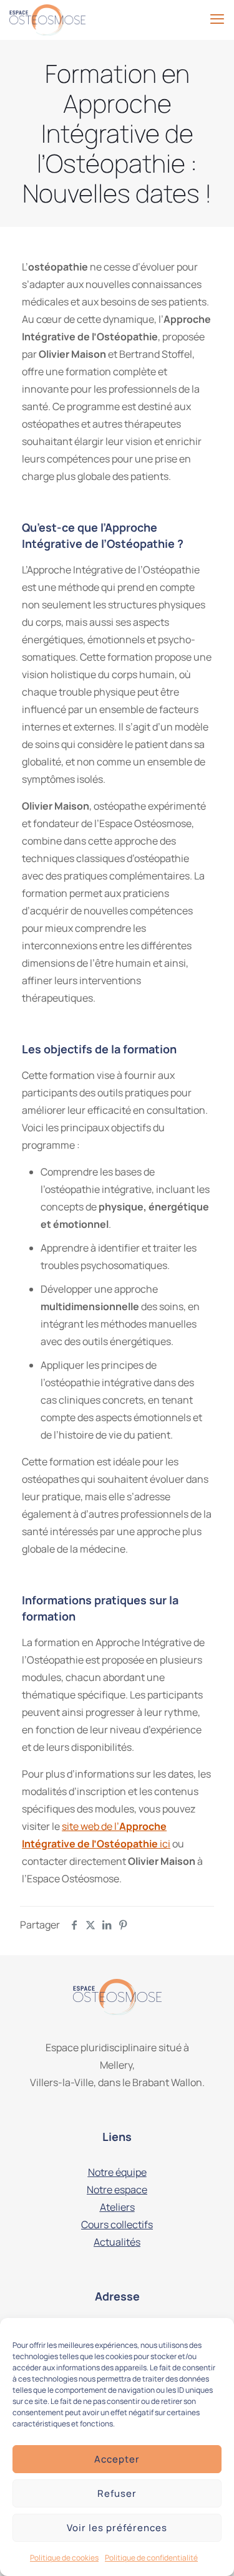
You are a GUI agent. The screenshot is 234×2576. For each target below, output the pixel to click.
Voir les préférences (117, 2528)
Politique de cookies (64, 2558)
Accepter (117, 2459)
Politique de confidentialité (151, 2558)
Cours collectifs (117, 2224)
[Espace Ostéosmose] (47, 19)
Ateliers (117, 2207)
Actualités (117, 2242)
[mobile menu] (217, 19)
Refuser (117, 2493)
